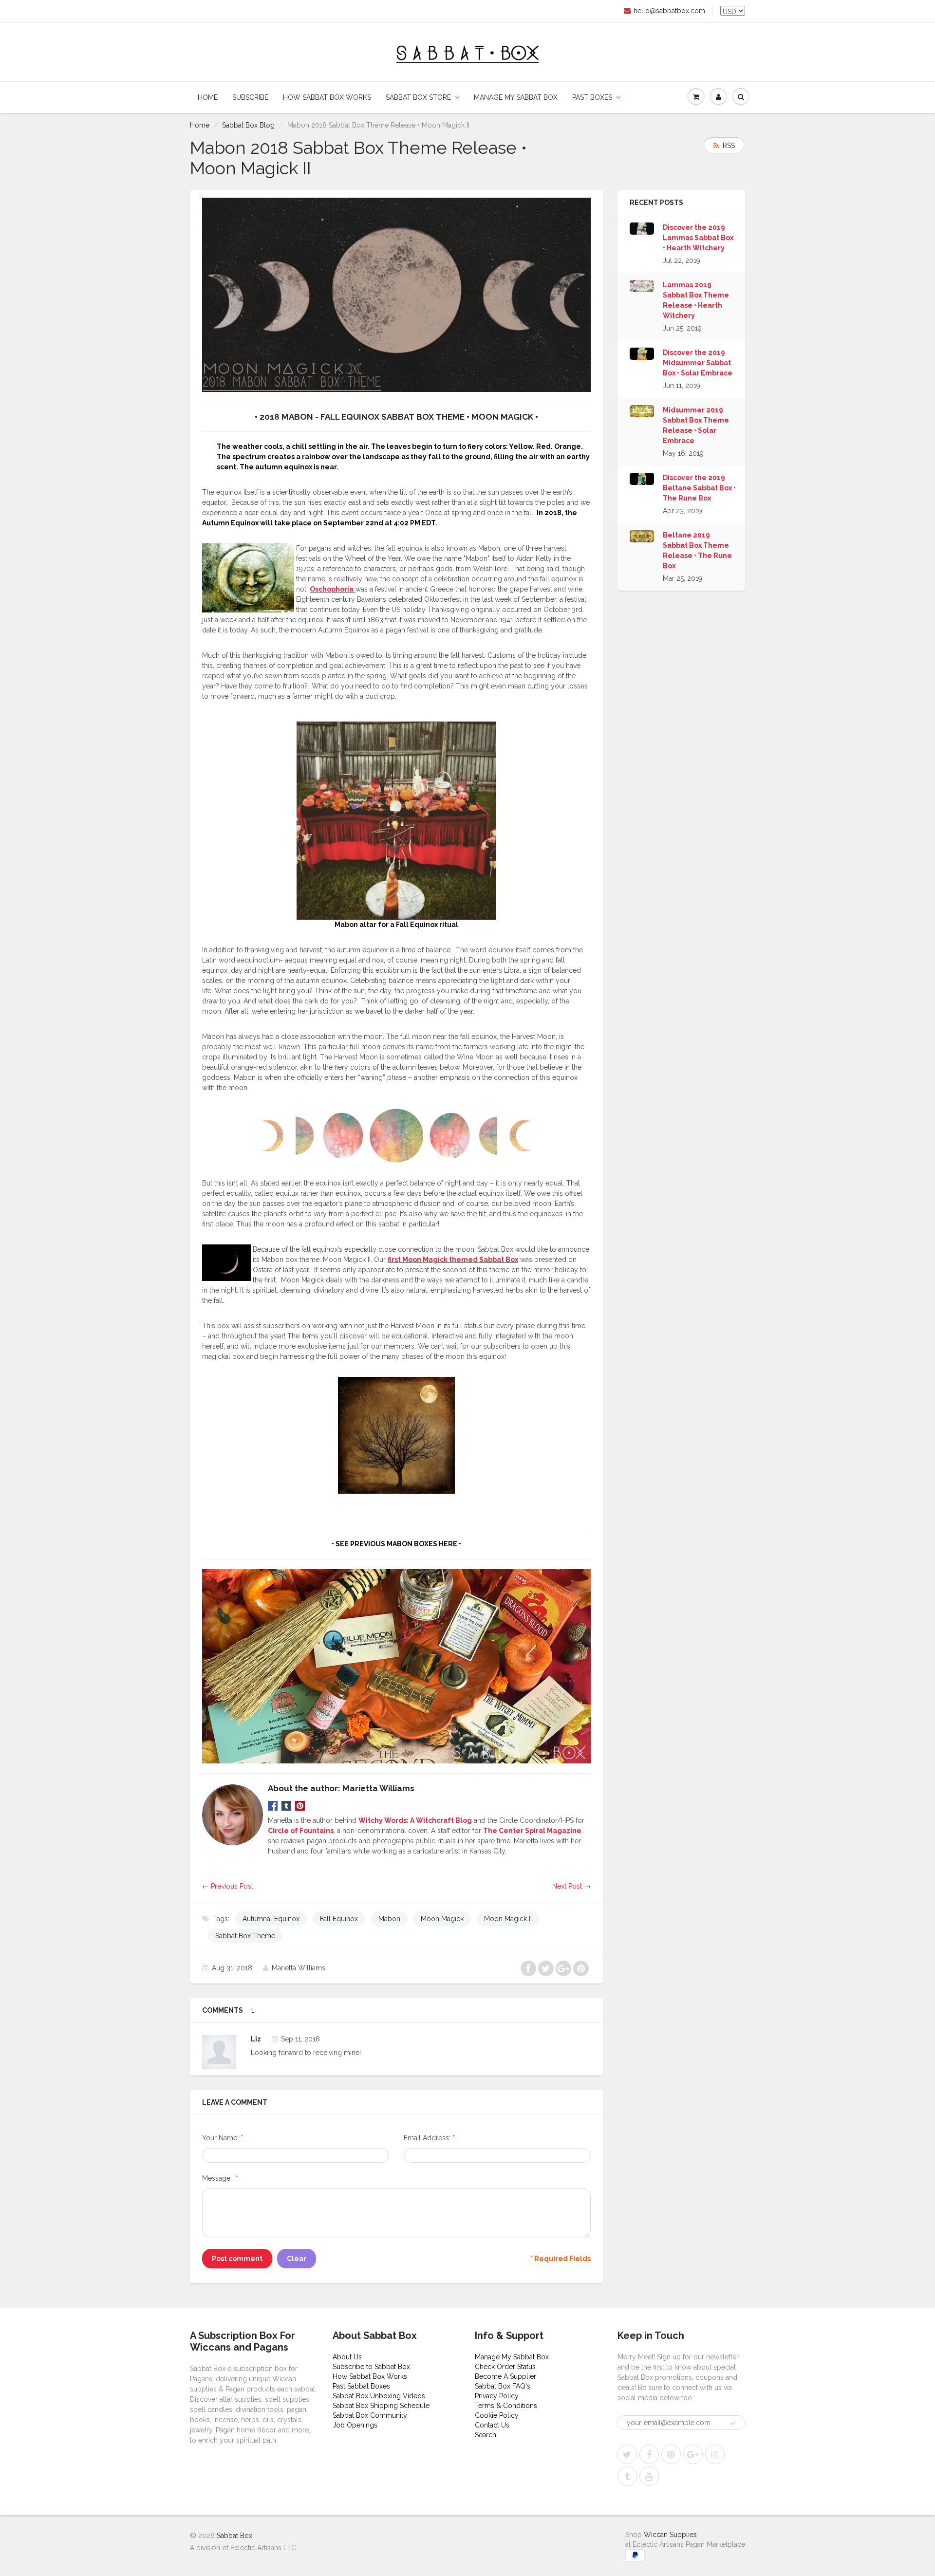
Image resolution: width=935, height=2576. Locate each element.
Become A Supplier (505, 2376)
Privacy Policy (497, 2396)
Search (486, 2435)
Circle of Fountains (301, 1831)
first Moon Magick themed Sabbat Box (453, 1260)
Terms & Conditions (506, 2406)
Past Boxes (592, 97)
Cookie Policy (497, 2415)
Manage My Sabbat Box (516, 97)
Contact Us (492, 2425)
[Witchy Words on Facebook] (273, 1805)
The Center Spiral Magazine (532, 1831)
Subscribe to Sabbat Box (371, 2367)
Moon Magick (442, 1919)
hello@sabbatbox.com (669, 11)
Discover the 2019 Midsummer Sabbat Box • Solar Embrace (698, 363)
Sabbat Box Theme (245, 1936)
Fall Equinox (339, 1919)
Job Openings (355, 2425)
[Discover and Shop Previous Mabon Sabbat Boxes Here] (396, 1666)
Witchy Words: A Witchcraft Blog (415, 1820)
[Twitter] (627, 2454)
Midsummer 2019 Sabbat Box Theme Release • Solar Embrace (696, 425)
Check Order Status (505, 2367)
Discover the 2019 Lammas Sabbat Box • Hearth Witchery (698, 238)
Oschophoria (332, 589)
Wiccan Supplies (670, 2535)
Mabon (389, 1919)
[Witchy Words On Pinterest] (300, 1805)
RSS (729, 146)
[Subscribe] (733, 2423)
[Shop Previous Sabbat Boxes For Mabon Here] (396, 294)
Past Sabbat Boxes (361, 2386)
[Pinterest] (671, 2454)
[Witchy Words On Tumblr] (286, 1805)
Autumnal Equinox (271, 1919)
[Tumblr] (627, 2476)
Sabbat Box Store (418, 97)
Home (208, 97)
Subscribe (250, 97)
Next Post (567, 1886)
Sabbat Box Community (370, 2415)
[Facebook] (649, 2454)
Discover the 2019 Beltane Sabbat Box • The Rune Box (699, 488)
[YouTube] (649, 2476)
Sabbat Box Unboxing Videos (379, 2396)
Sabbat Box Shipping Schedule (381, 2406)
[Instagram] (715, 2454)
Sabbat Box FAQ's (503, 2386)
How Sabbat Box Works (327, 97)
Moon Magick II (508, 1919)
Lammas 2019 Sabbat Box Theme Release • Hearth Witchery (696, 300)
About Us (347, 2357)
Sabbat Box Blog (248, 125)
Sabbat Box (234, 2536)
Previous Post (232, 1886)
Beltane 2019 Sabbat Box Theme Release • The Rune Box (697, 550)
